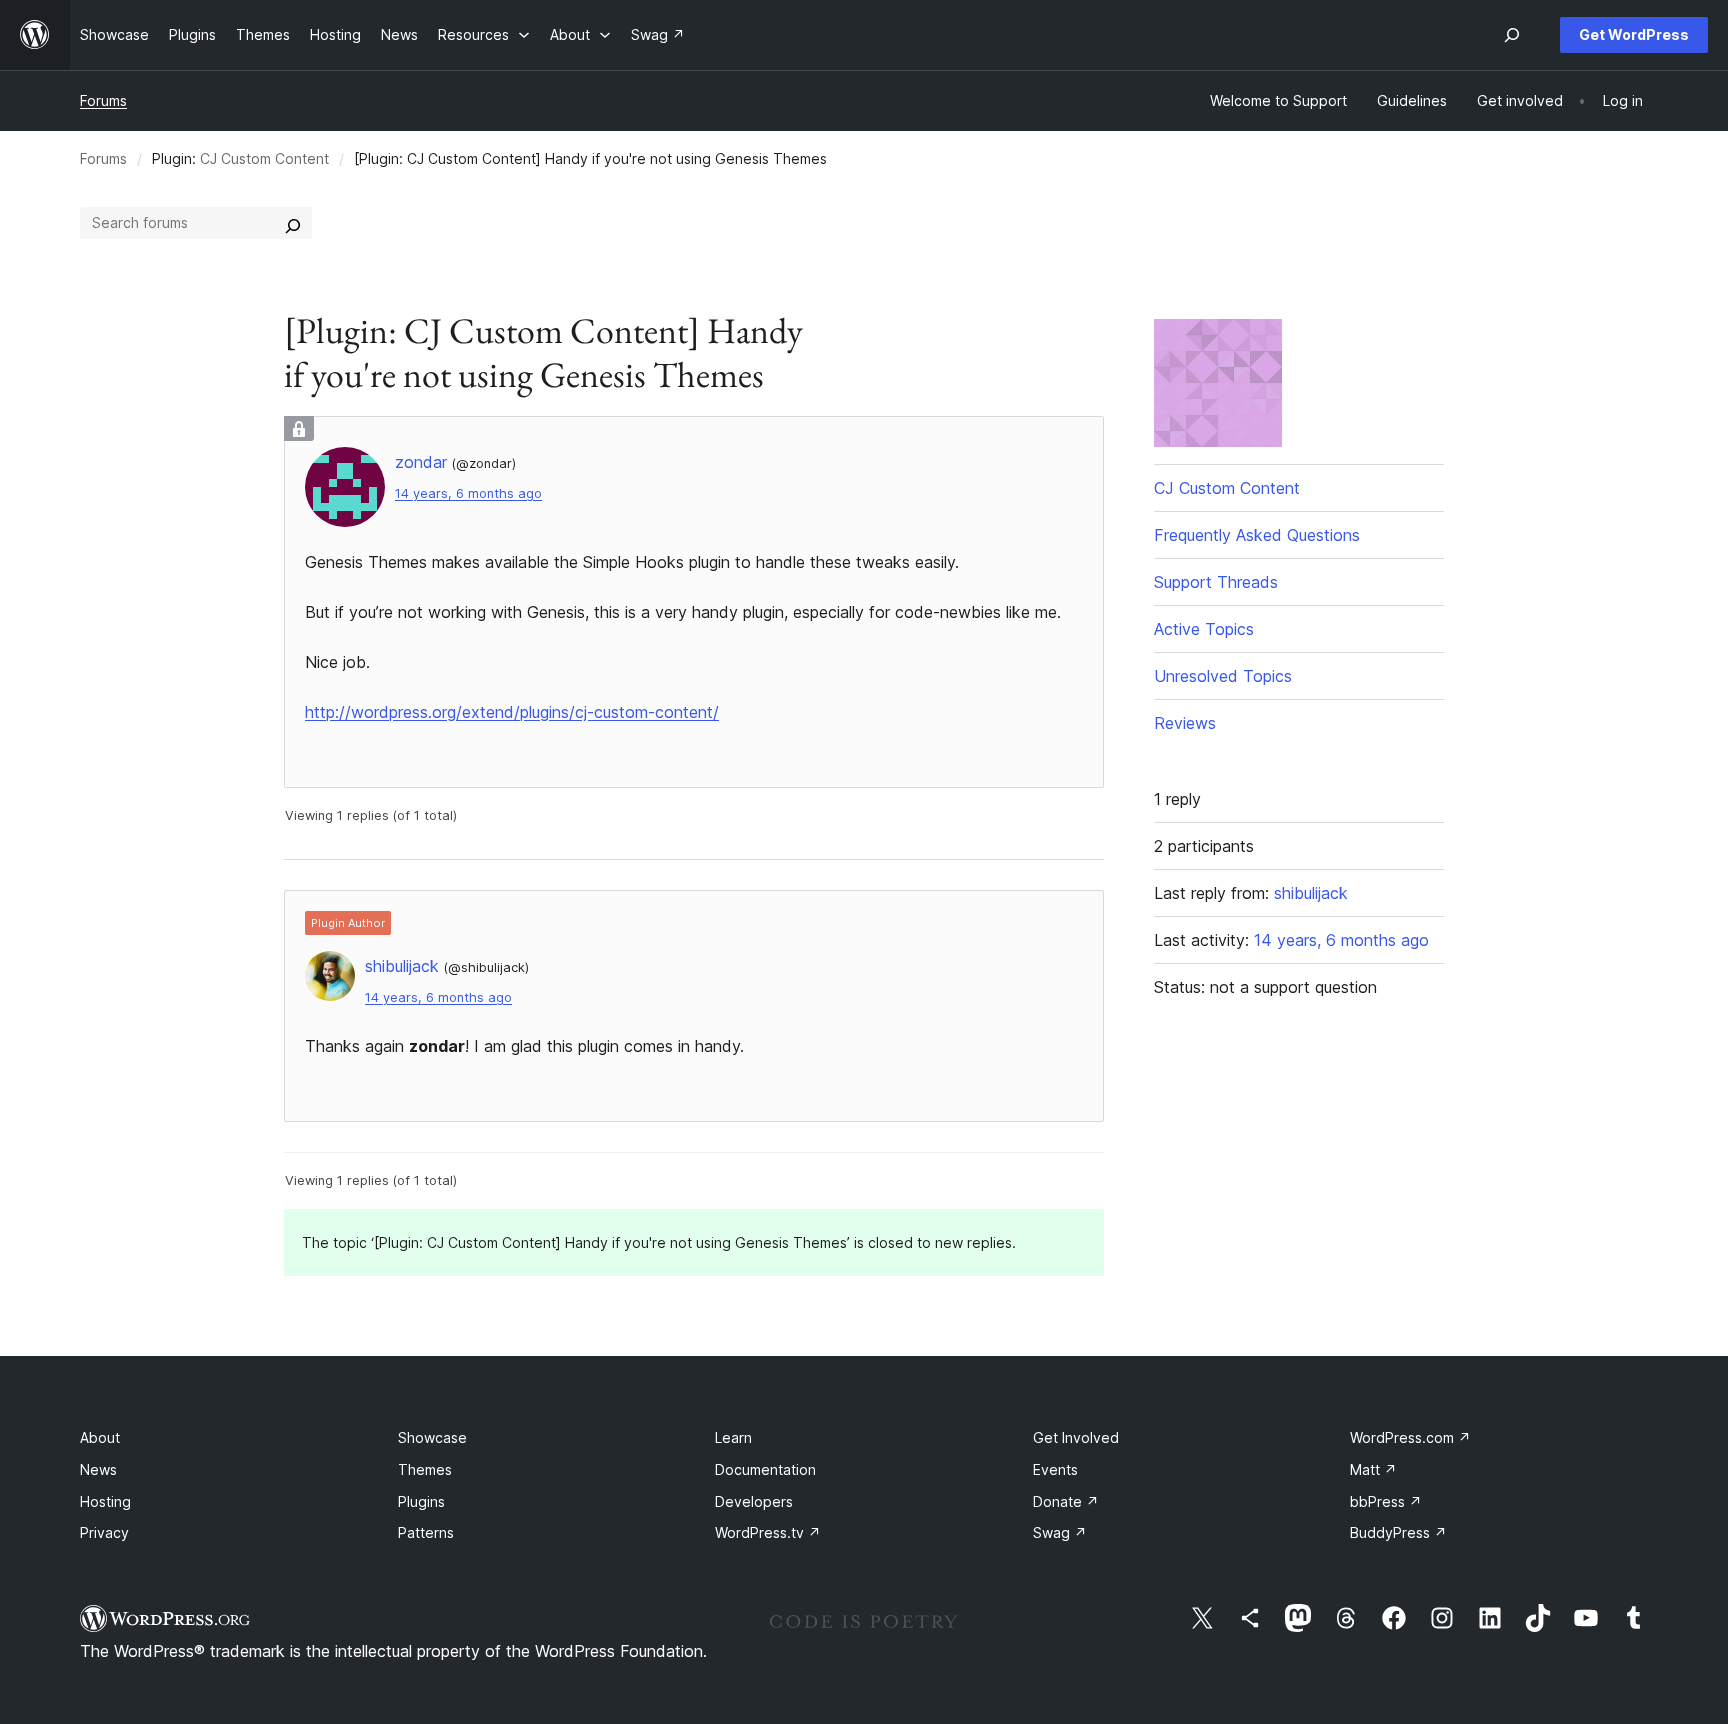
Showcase (432, 1437)
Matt (1373, 1469)
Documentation (765, 1469)
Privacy (104, 1532)
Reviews (1185, 723)
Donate (1066, 1501)
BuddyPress (1398, 1532)
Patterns (426, 1532)
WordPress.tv (768, 1532)
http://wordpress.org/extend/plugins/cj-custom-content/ (512, 712)
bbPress (1386, 1501)
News (98, 1469)
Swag (1060, 1532)
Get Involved (1076, 1437)
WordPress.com (1410, 1437)
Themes (425, 1469)
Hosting (105, 1501)
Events (1055, 1469)
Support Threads (1216, 582)
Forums (103, 100)
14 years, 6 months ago (468, 493)
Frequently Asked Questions (1257, 535)
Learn (733, 1437)
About (100, 1437)
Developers (754, 1501)
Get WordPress (1634, 34)
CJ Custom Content (264, 158)
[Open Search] (1512, 35)
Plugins (421, 1501)
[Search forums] (293, 223)
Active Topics (1204, 629)
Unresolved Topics (1223, 676)
